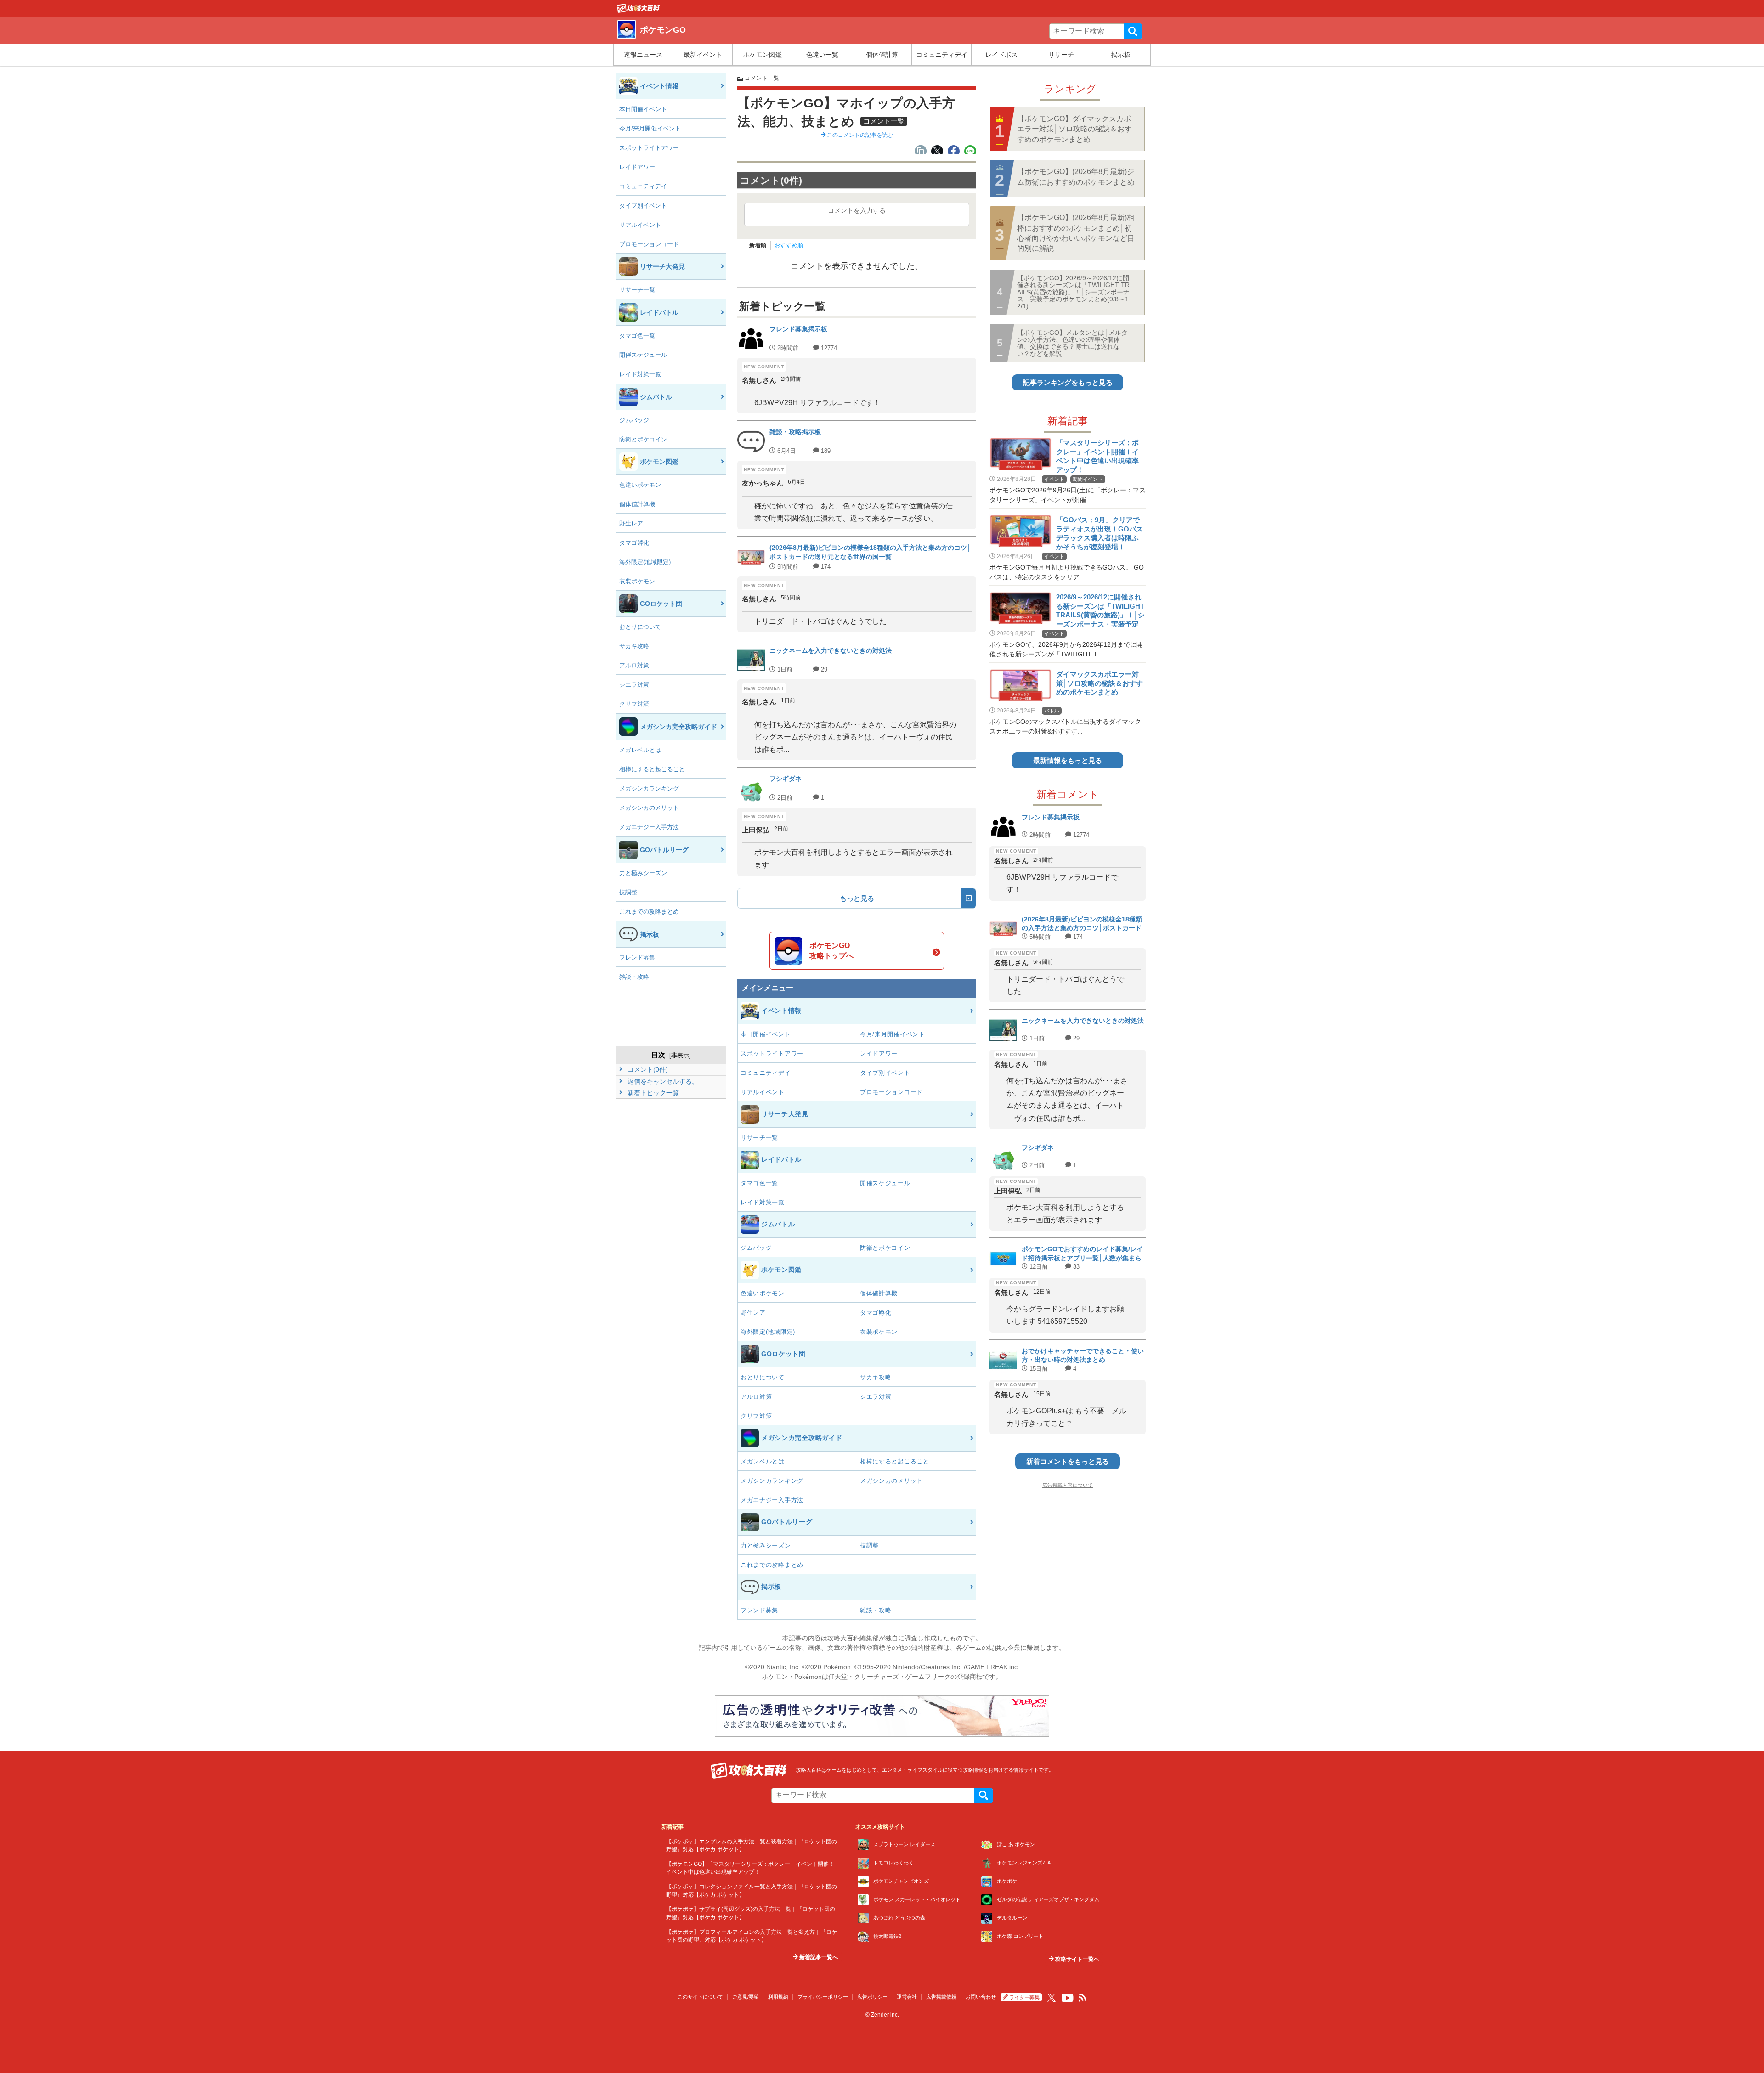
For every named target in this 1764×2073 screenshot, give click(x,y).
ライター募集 (1024, 1997)
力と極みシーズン (643, 873)
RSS (1083, 1998)
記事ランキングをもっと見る (1068, 382)
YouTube (1068, 1998)
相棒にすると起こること (652, 769)
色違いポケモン (640, 485)
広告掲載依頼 (941, 1997)
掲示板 (1121, 55)
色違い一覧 (822, 55)
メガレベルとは (640, 750)
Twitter (1052, 1998)
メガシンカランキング (649, 788)
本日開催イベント (643, 109)
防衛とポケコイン (643, 439)
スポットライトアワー (649, 148)
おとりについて (640, 627)
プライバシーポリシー (823, 1997)
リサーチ (1061, 55)
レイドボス (1001, 55)
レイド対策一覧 (640, 374)
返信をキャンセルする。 (662, 1081)
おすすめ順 (789, 245)
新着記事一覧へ (818, 1957)
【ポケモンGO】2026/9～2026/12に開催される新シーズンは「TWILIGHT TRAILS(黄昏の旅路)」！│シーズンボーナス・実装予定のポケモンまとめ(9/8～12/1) (1073, 292)
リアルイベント (640, 225)
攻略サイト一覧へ (1077, 1959)
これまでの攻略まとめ (649, 912)
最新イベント (703, 55)
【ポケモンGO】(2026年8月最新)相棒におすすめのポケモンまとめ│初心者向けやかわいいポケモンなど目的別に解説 (1076, 233)
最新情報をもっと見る (1068, 760)
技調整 (628, 892)
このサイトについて (700, 1997)
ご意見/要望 (746, 1997)
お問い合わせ (981, 1997)
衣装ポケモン (637, 581)
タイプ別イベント (643, 206)
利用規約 (778, 1997)
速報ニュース (643, 55)
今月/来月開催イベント (650, 128)
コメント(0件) (647, 1069)
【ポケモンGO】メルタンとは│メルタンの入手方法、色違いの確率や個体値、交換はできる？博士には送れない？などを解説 (1072, 343)
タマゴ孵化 (634, 543)
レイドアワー (637, 167)
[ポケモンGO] (639, 11)
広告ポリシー (872, 1997)
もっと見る (857, 898)
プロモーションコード (649, 244)
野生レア (631, 523)
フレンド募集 (637, 957)
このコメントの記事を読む (859, 135)
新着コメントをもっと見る (1068, 1461)
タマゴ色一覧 (637, 336)
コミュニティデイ (942, 55)
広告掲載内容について (1068, 1485)
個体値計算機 (637, 504)
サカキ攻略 (634, 646)
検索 (1133, 31)
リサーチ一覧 (637, 290)
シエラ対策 (634, 685)
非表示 (680, 1055)
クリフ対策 (634, 704)
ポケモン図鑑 (763, 55)
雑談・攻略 (634, 977)
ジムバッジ (634, 420)
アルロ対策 (634, 665)
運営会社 (907, 1997)
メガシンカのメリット (649, 808)
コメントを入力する (857, 210)
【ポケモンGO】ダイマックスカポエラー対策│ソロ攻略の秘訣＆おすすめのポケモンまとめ (1074, 129)
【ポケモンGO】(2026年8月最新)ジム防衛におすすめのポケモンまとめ (1076, 177)
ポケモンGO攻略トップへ (831, 951)
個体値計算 (882, 55)
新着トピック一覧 (652, 1093)
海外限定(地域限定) (645, 562)
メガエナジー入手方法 (649, 827)
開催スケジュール (643, 355)
